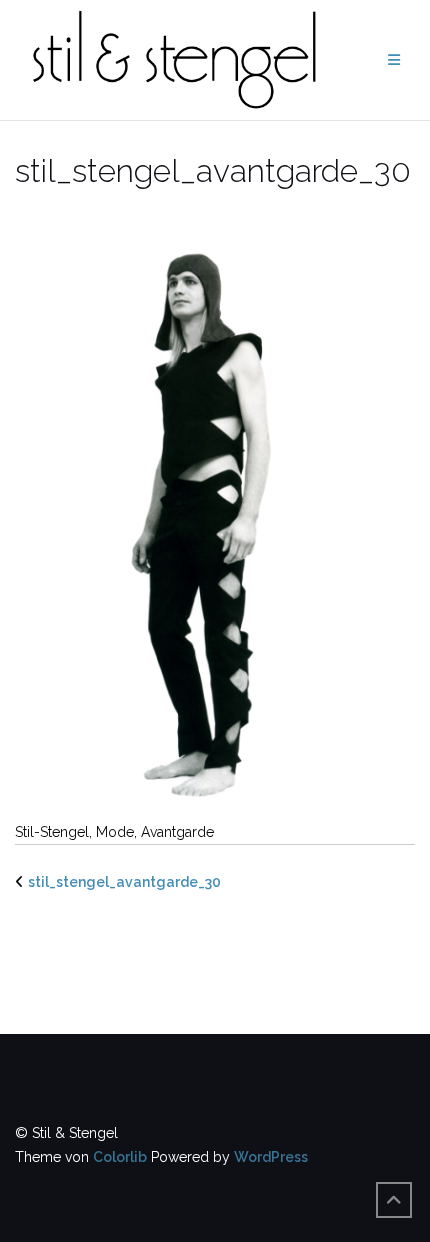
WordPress (271, 1157)
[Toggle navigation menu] (394, 60)
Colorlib (120, 1157)
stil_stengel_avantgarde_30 (124, 882)
